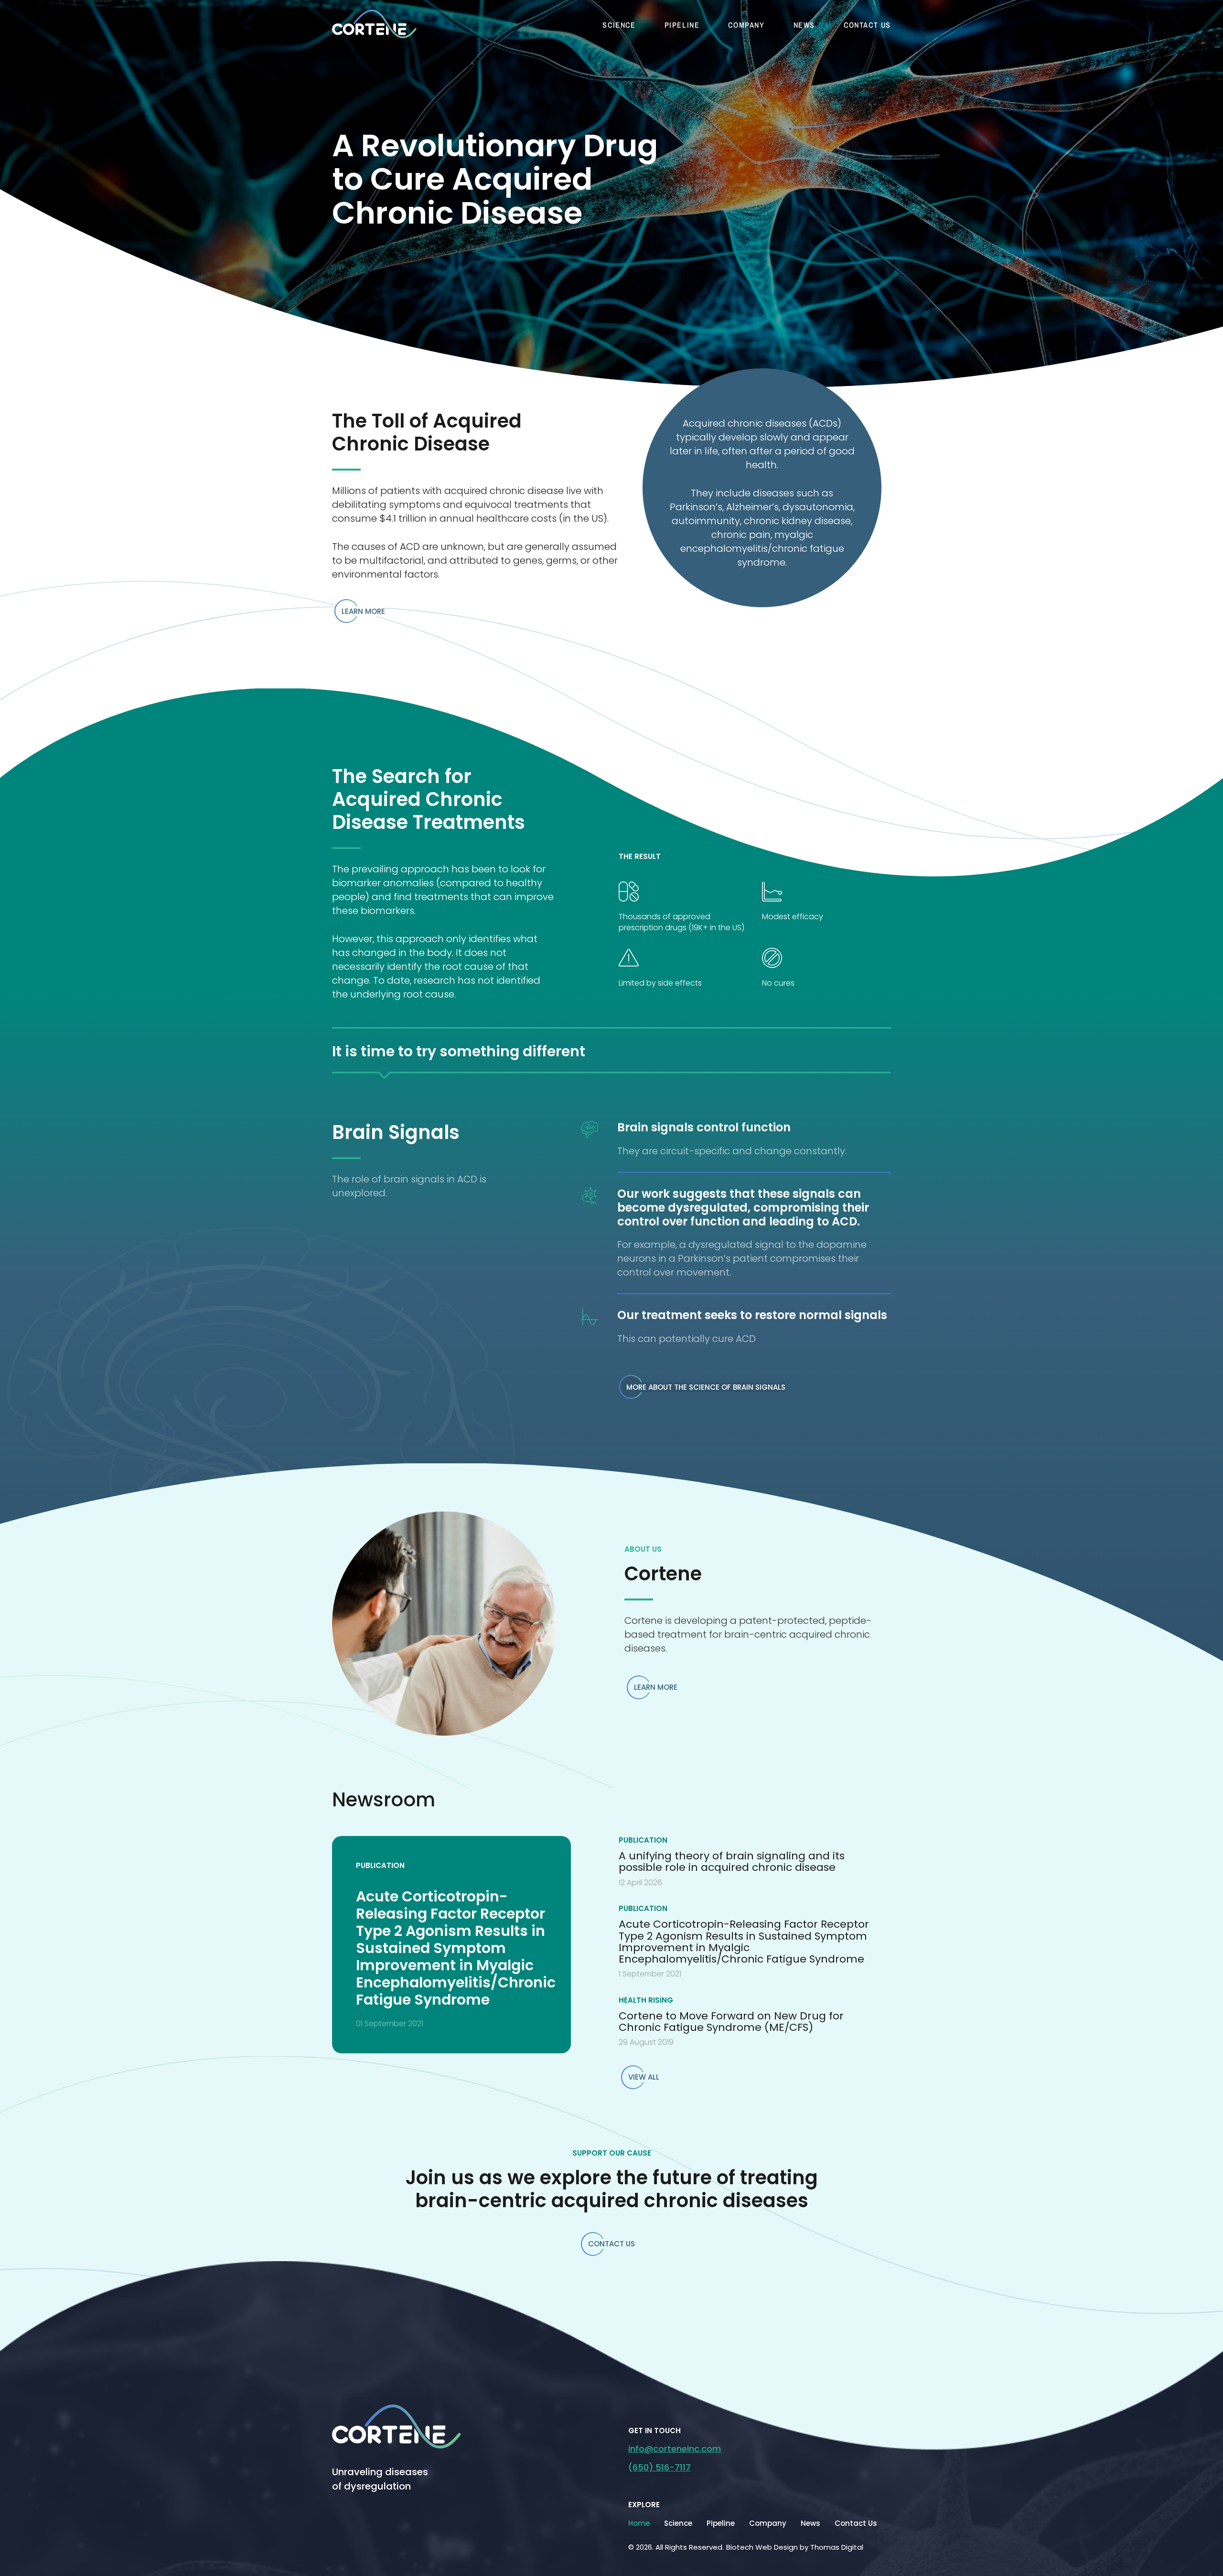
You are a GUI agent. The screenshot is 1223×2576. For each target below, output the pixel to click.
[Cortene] (397, 2426)
